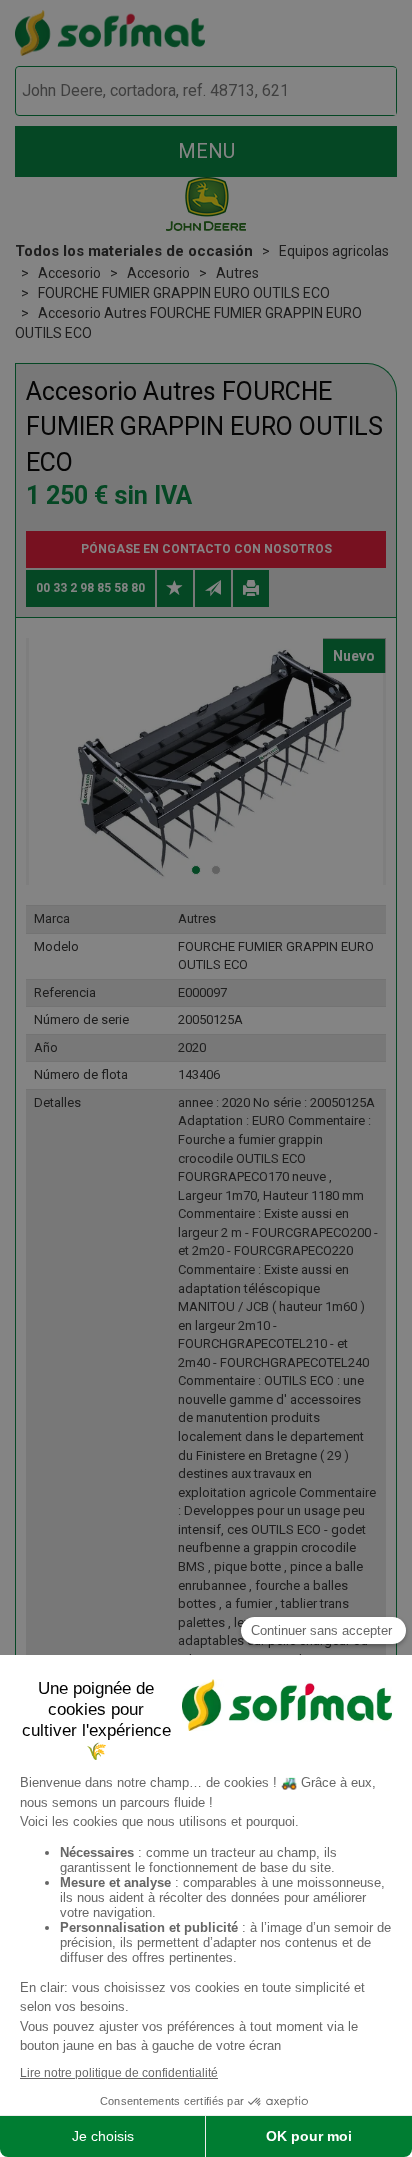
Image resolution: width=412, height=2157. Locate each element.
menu (206, 151)
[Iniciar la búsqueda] (358, 91)
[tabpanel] (206, 761)
